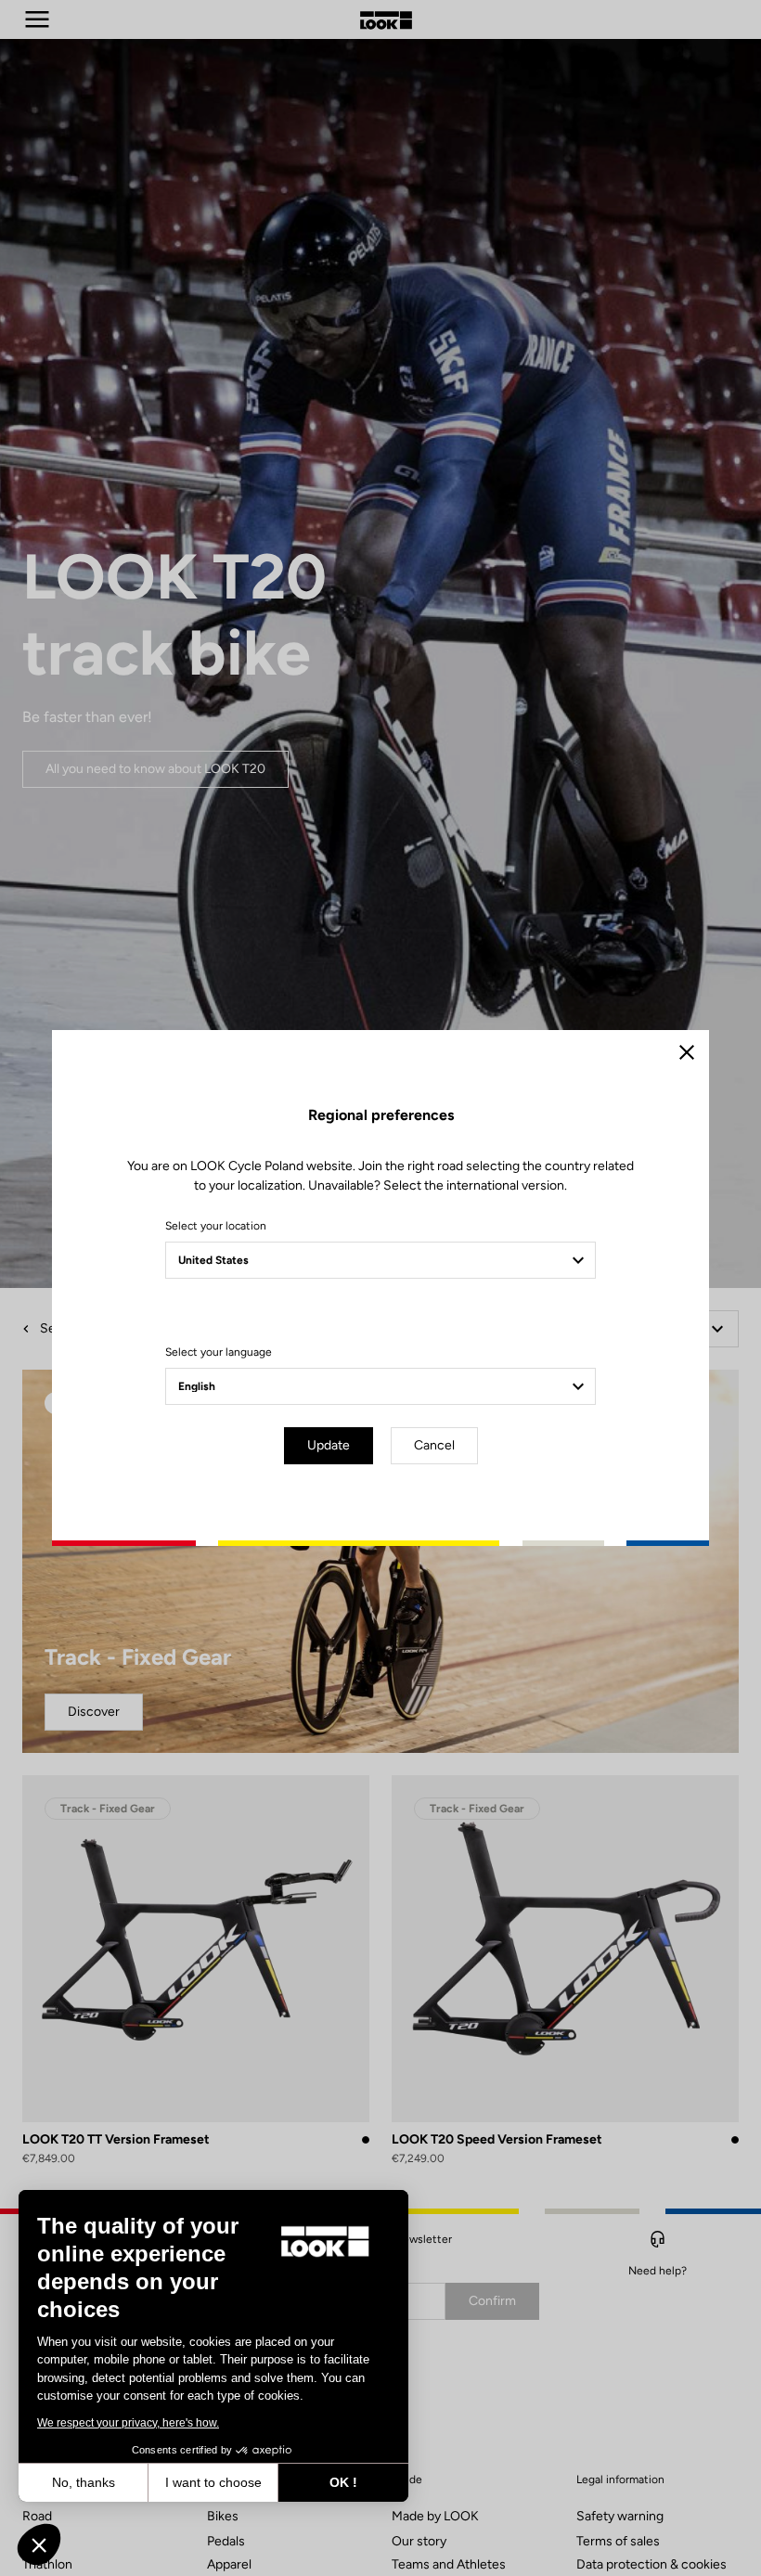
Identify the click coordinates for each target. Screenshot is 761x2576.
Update (329, 1445)
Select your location (216, 1226)
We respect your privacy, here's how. (128, 2423)
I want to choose (213, 2482)
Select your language (219, 1352)
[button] (39, 2544)
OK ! (343, 2482)
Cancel (434, 1445)
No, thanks (84, 2482)
